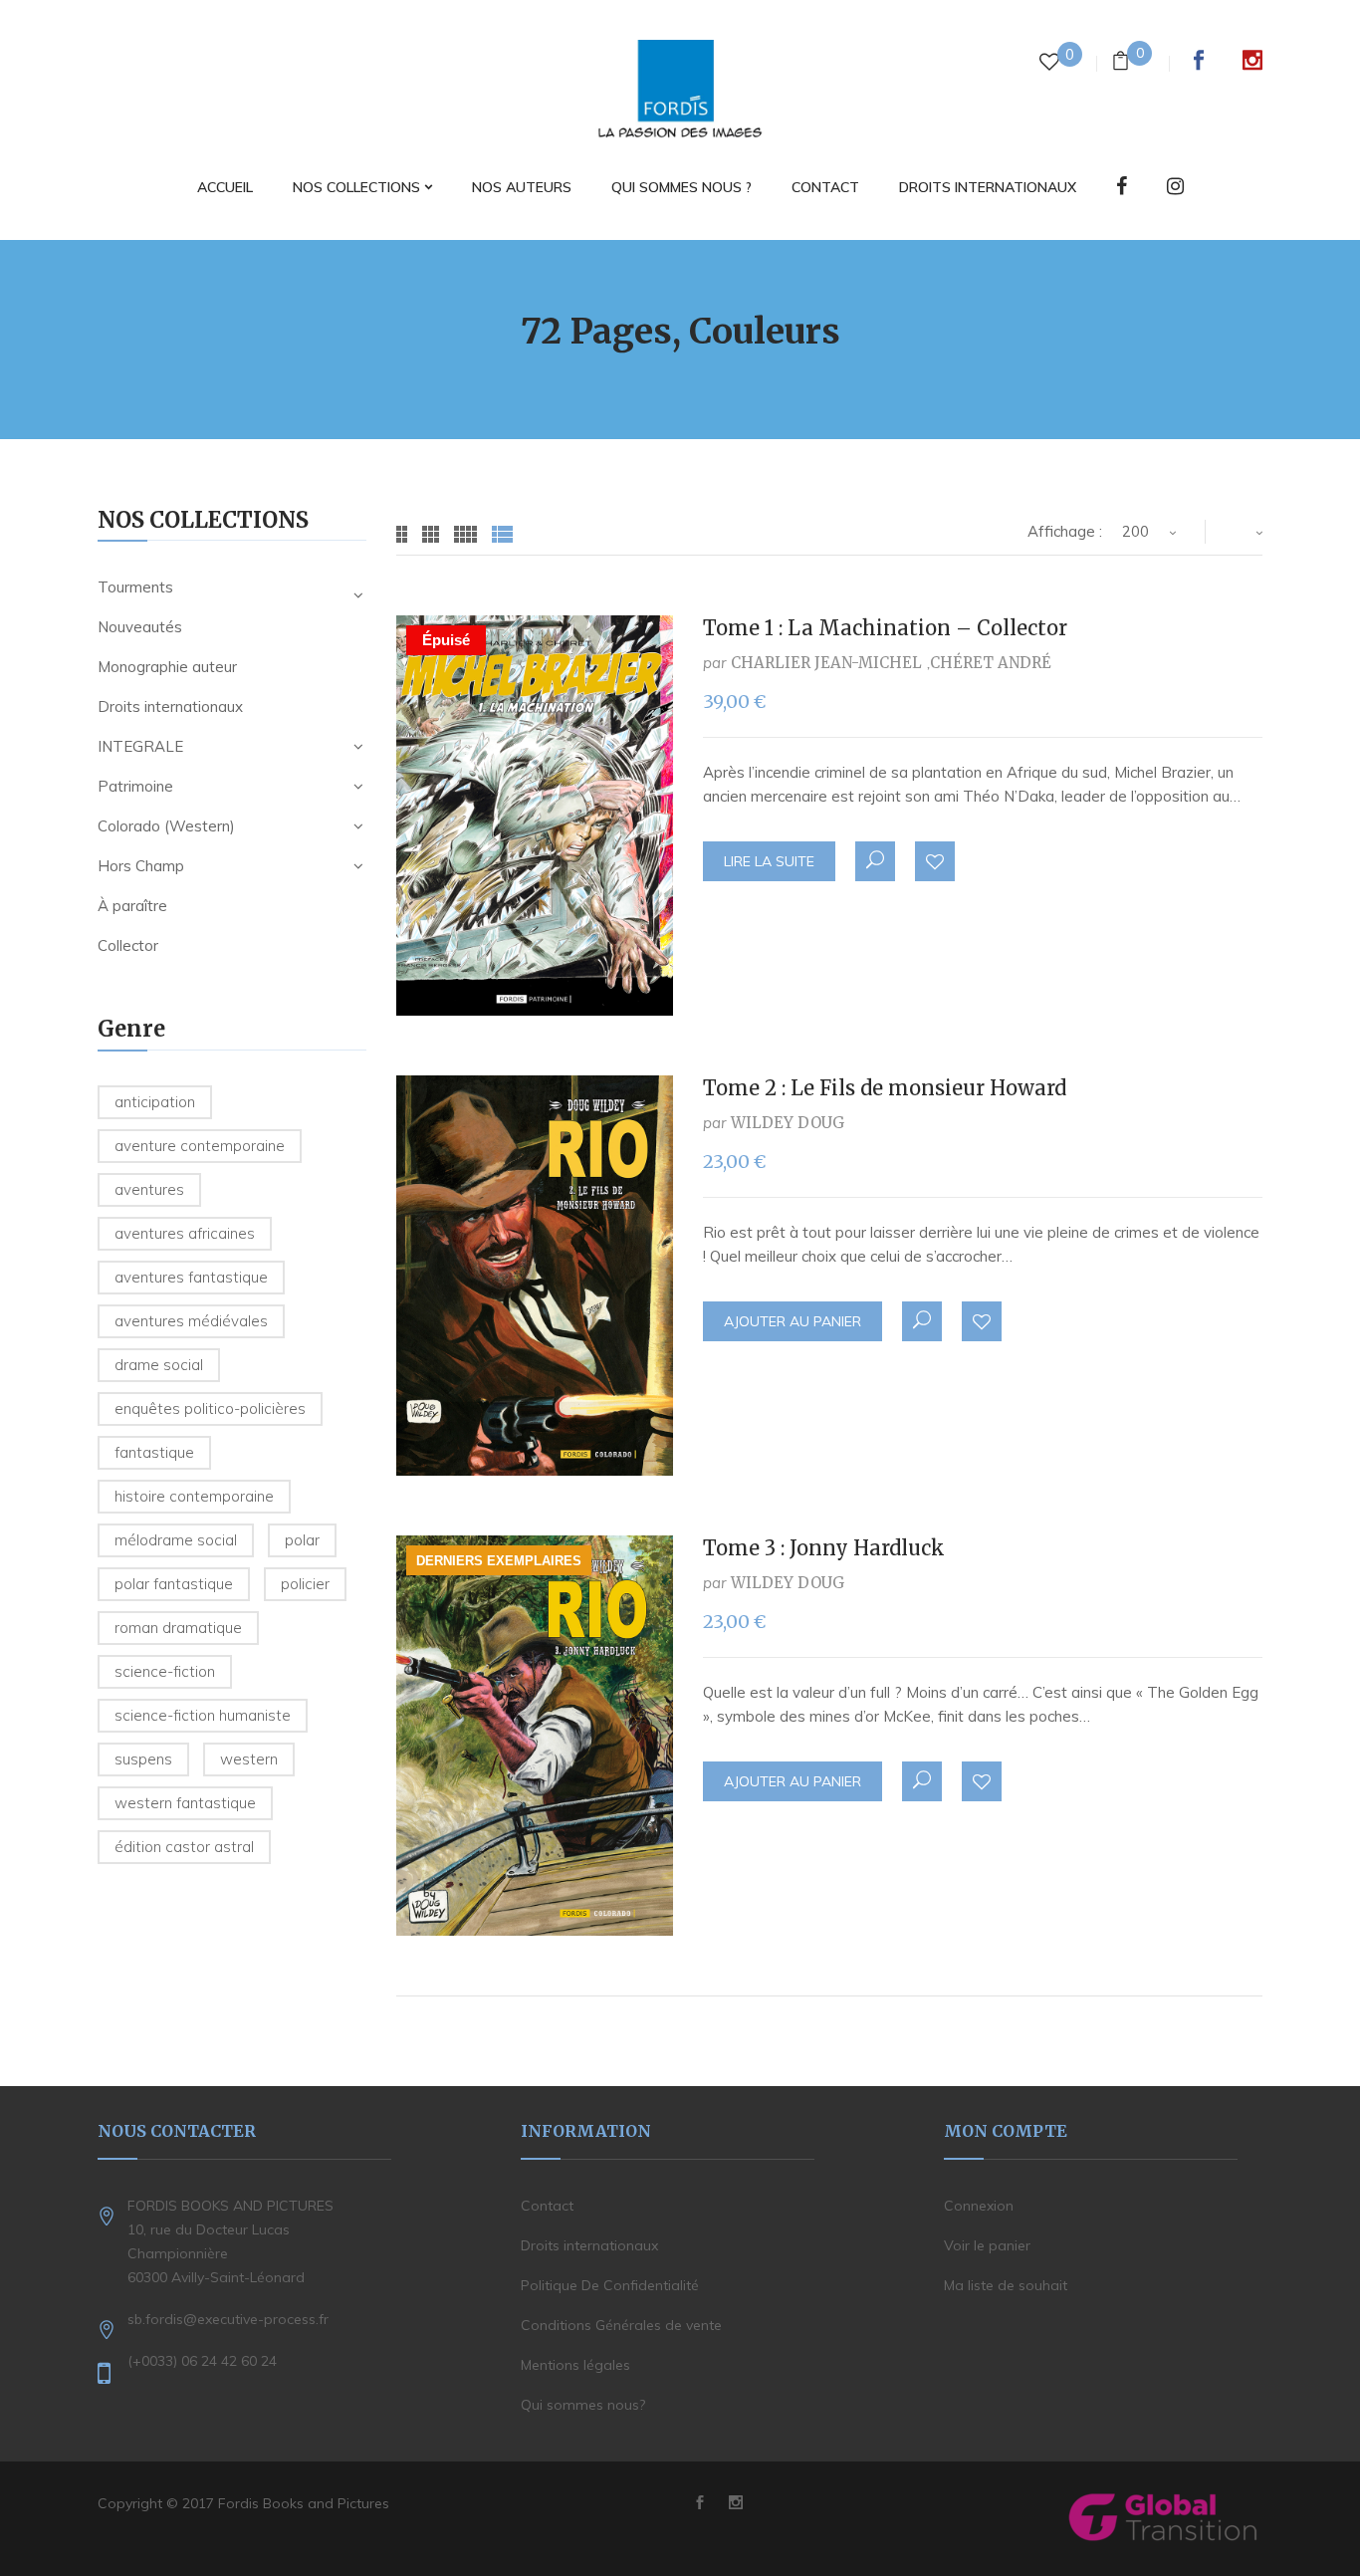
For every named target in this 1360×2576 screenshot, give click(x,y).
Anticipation (155, 1102)
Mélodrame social (176, 1540)
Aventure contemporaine (200, 1146)
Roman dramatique (178, 1628)
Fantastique (154, 1452)
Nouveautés (140, 627)
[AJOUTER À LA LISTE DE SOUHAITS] (936, 862)
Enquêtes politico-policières (210, 1408)
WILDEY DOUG (788, 1123)
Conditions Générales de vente (621, 2325)
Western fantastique (185, 1803)
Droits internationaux (170, 706)
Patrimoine (135, 786)
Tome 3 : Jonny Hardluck (824, 1548)
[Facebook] (1122, 188)
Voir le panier (987, 2245)
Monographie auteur (167, 667)
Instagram (1252, 60)
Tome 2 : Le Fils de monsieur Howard (885, 1088)
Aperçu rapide (875, 861)
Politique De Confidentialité (610, 2285)
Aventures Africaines (185, 1233)
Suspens (143, 1759)
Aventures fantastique (191, 1277)
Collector (128, 945)
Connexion (979, 2206)
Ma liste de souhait (1006, 2285)
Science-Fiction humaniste (203, 1715)
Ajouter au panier (793, 1321)
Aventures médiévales (191, 1321)
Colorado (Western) (166, 826)
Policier (305, 1584)
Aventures (149, 1189)
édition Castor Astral (184, 1847)
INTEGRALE (140, 746)
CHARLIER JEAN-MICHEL (826, 663)
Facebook (1199, 60)
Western (249, 1759)
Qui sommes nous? (583, 2405)
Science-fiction (165, 1671)
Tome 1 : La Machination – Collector (885, 628)
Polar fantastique (174, 1584)
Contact (547, 2206)
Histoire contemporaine (194, 1496)
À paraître (132, 906)
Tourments (135, 587)
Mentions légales (575, 2365)
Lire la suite (769, 861)
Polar (302, 1540)
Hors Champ (141, 866)
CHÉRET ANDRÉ (991, 663)
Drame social (159, 1365)
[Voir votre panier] (1121, 63)
